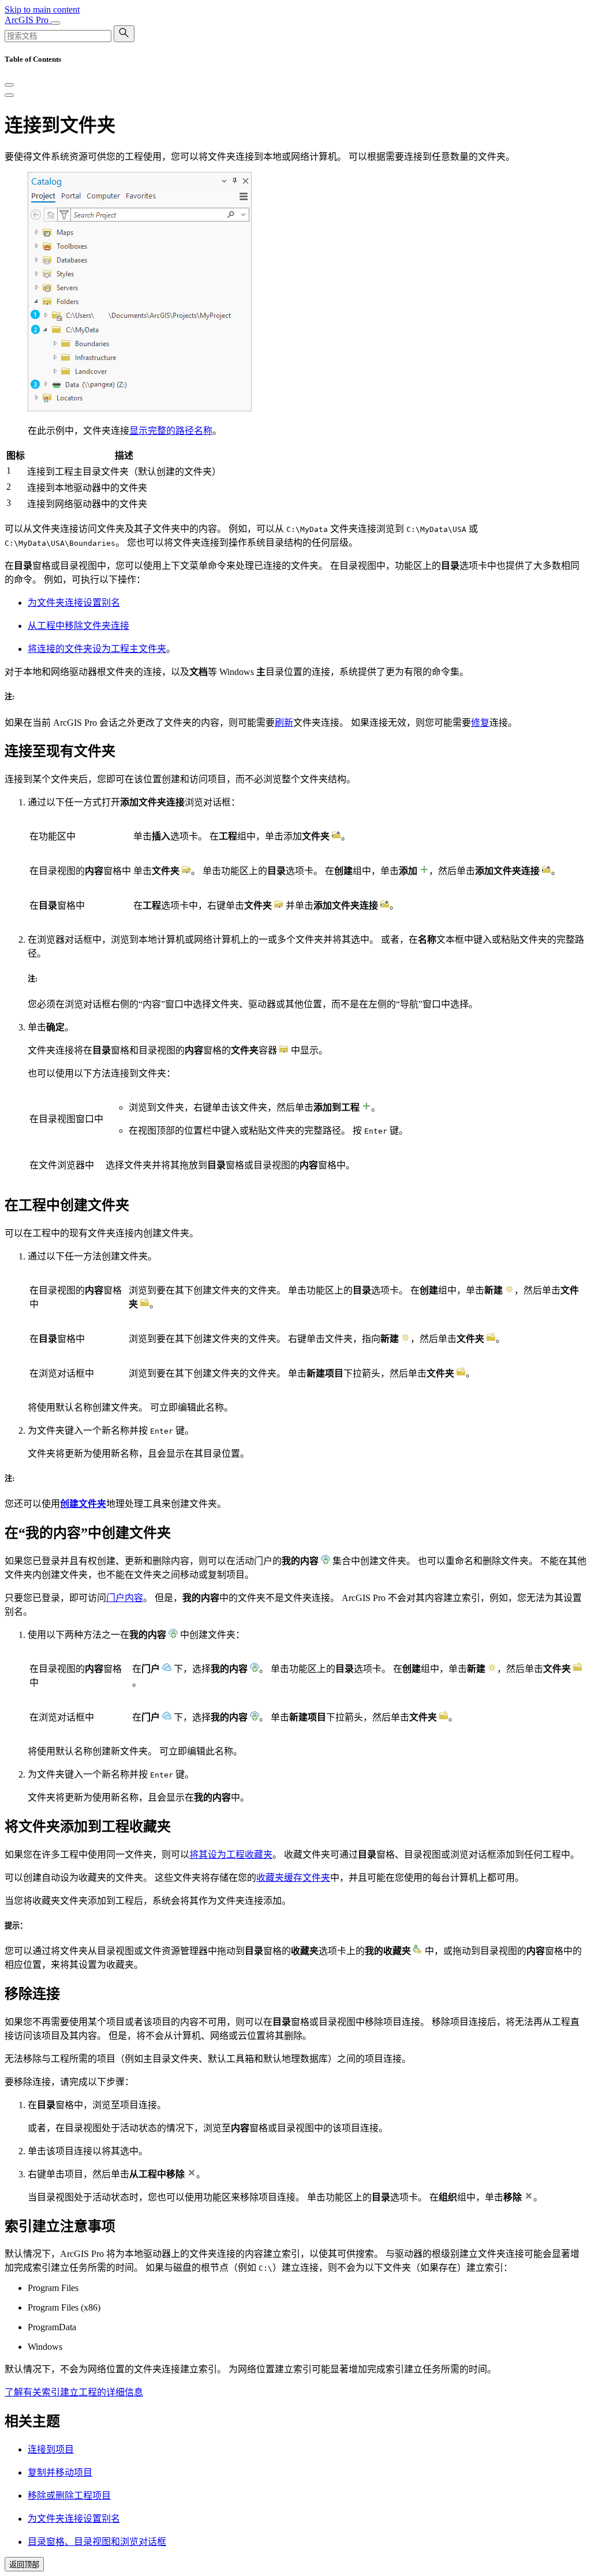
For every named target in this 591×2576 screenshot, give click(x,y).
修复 (480, 723)
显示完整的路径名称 (171, 431)
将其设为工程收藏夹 (231, 1855)
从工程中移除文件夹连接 (78, 626)
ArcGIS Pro (28, 20)
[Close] (9, 85)
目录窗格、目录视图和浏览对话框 (97, 2542)
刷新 (284, 723)
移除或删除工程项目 (69, 2496)
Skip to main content (42, 10)
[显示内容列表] (9, 95)
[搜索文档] (124, 34)
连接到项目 (51, 2449)
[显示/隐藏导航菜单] (55, 23)
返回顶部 (24, 2565)
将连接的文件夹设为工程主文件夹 (97, 649)
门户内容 (125, 1598)
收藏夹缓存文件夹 (293, 1878)
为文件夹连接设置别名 (74, 603)
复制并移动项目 (60, 2472)
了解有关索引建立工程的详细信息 (74, 2392)
